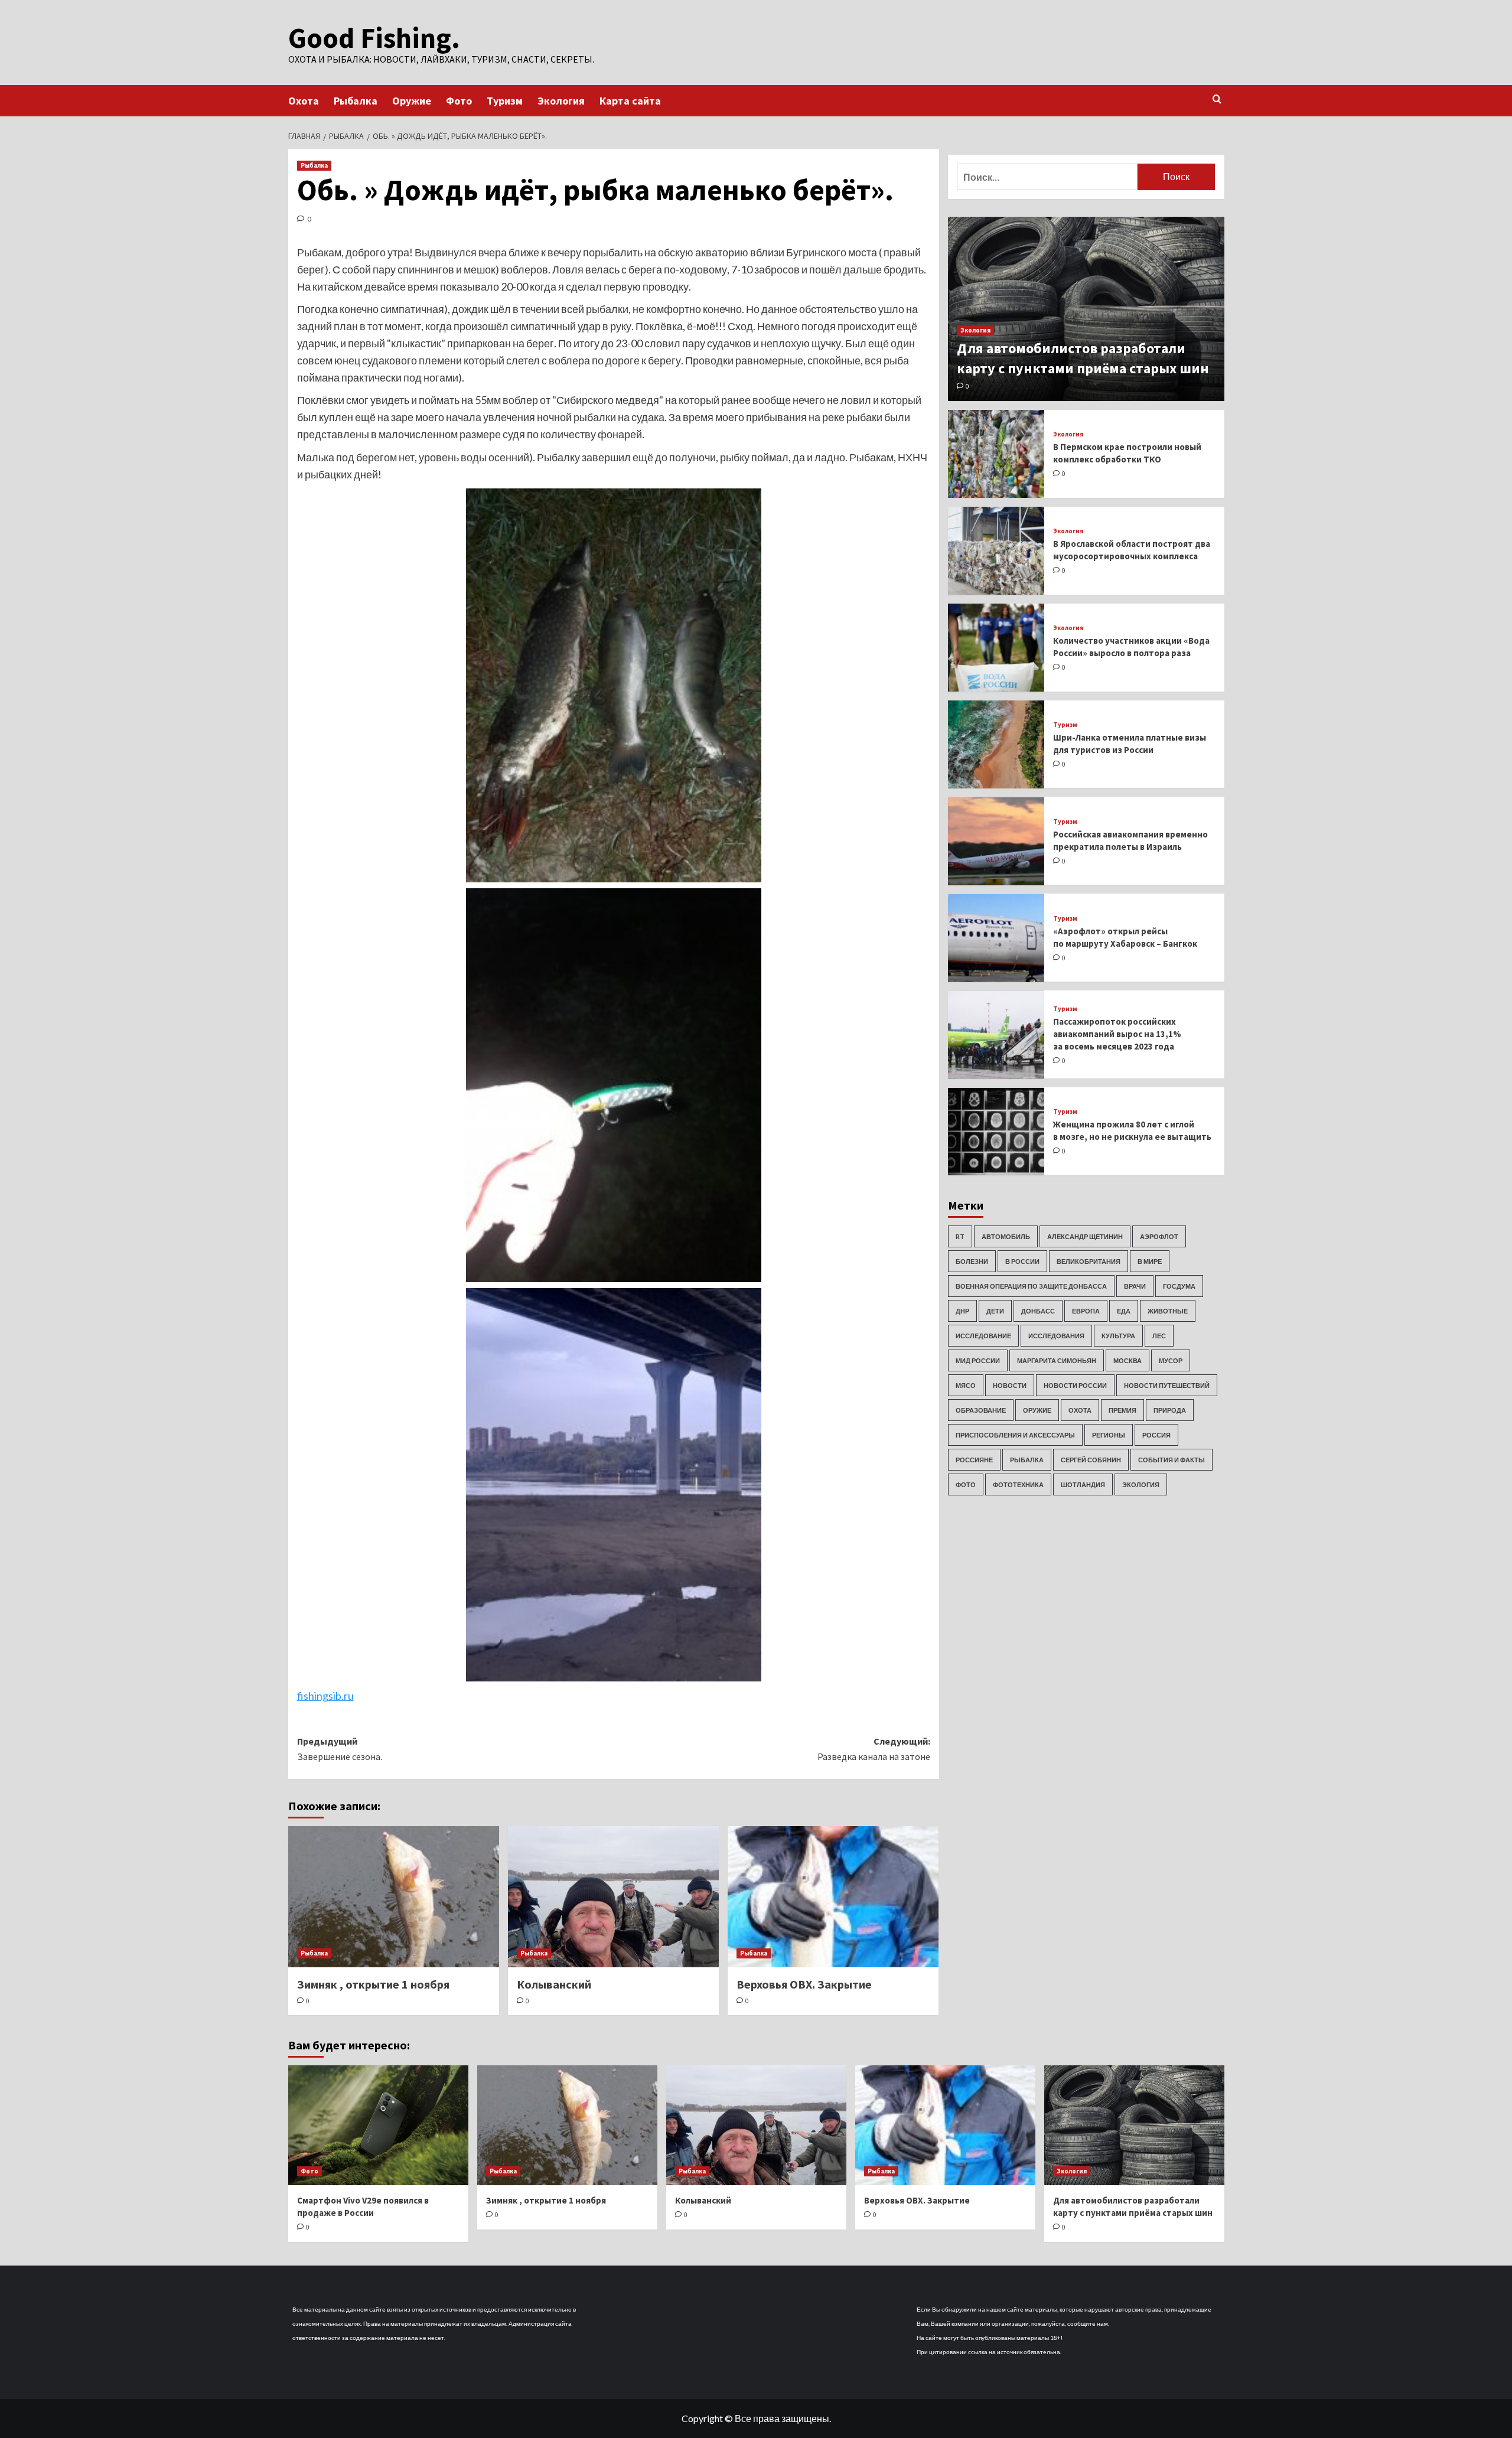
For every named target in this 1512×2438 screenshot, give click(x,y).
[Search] (1217, 100)
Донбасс (1038, 1311)
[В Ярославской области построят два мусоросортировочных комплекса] (996, 551)
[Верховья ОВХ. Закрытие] (833, 1896)
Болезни (972, 1261)
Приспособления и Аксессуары (1015, 1435)
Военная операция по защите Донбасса (1031, 1286)
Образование (981, 1410)
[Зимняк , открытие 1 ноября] (394, 1896)
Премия (1122, 1410)
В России (1022, 1261)
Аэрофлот (1159, 1236)
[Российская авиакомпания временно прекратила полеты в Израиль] (996, 841)
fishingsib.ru (325, 1696)
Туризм (505, 101)
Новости (1010, 1385)
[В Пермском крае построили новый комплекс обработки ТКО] (996, 454)
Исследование (983, 1336)
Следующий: (874, 1749)
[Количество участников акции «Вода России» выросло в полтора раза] (996, 648)
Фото (459, 101)
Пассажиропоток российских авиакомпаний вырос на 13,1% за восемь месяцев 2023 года (1117, 1034)
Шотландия (1083, 1484)
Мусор (1171, 1360)
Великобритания (1089, 1261)
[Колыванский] (613, 1896)
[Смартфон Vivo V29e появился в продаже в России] (378, 2125)
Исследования (1056, 1336)
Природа (1170, 1410)
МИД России (978, 1360)
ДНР (962, 1311)
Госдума (1179, 1286)
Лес (1159, 1336)
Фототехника (1018, 1484)
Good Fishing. (374, 38)
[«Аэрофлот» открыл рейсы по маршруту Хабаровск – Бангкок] (996, 938)
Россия (1156, 1435)
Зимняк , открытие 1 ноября (373, 1984)
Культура (1118, 1336)
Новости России (1075, 1385)
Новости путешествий (1167, 1385)
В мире (1150, 1261)
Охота (304, 101)
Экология (561, 101)
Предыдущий (340, 1749)
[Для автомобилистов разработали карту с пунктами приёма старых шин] (1086, 309)
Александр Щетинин (1085, 1236)
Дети (995, 1311)
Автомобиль (1006, 1236)
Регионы (1109, 1435)
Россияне (974, 1460)
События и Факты (1172, 1460)
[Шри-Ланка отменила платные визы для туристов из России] (996, 744)
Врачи (1135, 1286)
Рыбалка (356, 101)
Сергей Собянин (1091, 1460)
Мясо (966, 1385)
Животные (1168, 1311)
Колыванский (554, 1984)
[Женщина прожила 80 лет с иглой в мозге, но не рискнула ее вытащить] (996, 1132)
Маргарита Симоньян (1057, 1360)
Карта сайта (630, 101)
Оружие (412, 101)
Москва (1128, 1360)
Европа (1086, 1311)
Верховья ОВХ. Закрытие (804, 1984)
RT (960, 1236)
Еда (1124, 1311)
